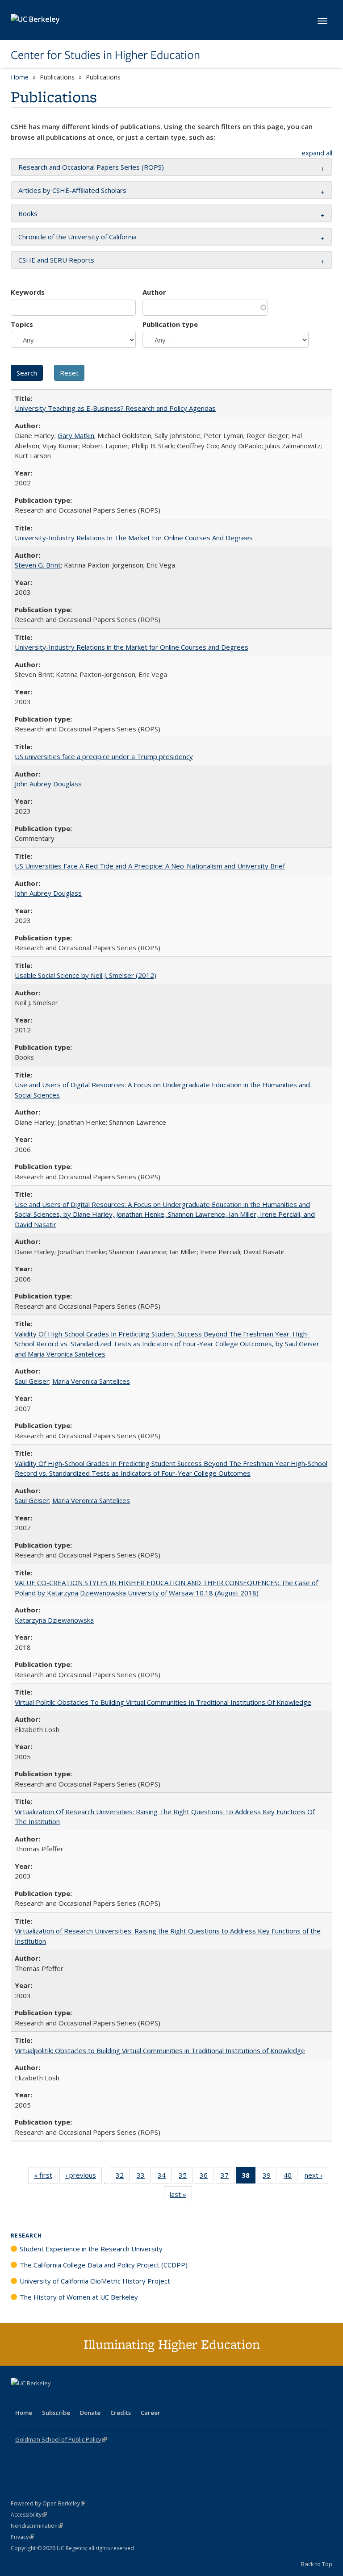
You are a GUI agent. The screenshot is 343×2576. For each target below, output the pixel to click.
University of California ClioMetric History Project (95, 2281)
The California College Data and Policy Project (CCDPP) (104, 2265)
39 (270, 2177)
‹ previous (84, 2177)
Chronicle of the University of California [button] (77, 237)
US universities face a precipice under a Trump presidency (104, 756)
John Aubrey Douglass (48, 784)
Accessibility (29, 2515)
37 (228, 2177)
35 (186, 2177)
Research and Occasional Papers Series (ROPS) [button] (91, 167)
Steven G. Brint (38, 565)
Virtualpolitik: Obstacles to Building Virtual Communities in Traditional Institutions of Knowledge (160, 2050)
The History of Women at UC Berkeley (79, 2297)
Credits (121, 2413)
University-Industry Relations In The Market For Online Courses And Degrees (134, 538)
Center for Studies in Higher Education (105, 55)
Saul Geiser (32, 1381)
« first (46, 2177)
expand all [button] (317, 153)
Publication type (170, 324)
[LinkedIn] (36, 2398)
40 (291, 2177)
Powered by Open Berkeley (48, 2503)
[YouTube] (54, 2398)
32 (123, 2177)
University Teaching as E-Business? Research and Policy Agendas (115, 408)
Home (20, 77)
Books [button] (28, 213)
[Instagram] (71, 2398)
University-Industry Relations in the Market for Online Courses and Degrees (132, 647)
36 (207, 2177)
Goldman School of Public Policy (61, 2439)
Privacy (22, 2537)
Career (151, 2413)
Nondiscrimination (37, 2526)
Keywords (28, 292)
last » (181, 2196)
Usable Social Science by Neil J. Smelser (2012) (86, 975)
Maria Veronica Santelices (91, 1381)
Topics (22, 324)
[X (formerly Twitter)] (19, 2398)
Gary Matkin (76, 435)
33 (144, 2177)
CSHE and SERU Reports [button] (56, 260)
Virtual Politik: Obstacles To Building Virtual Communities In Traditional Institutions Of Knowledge (163, 1702)
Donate (90, 2413)
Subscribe (56, 2413)
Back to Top (317, 2564)
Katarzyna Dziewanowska (54, 1620)
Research (26, 2236)
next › (316, 2177)
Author (154, 292)
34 (165, 2177)
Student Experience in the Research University (91, 2249)
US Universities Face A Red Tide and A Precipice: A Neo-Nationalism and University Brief (150, 866)
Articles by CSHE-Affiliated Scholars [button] (72, 190)
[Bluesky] (88, 2398)
